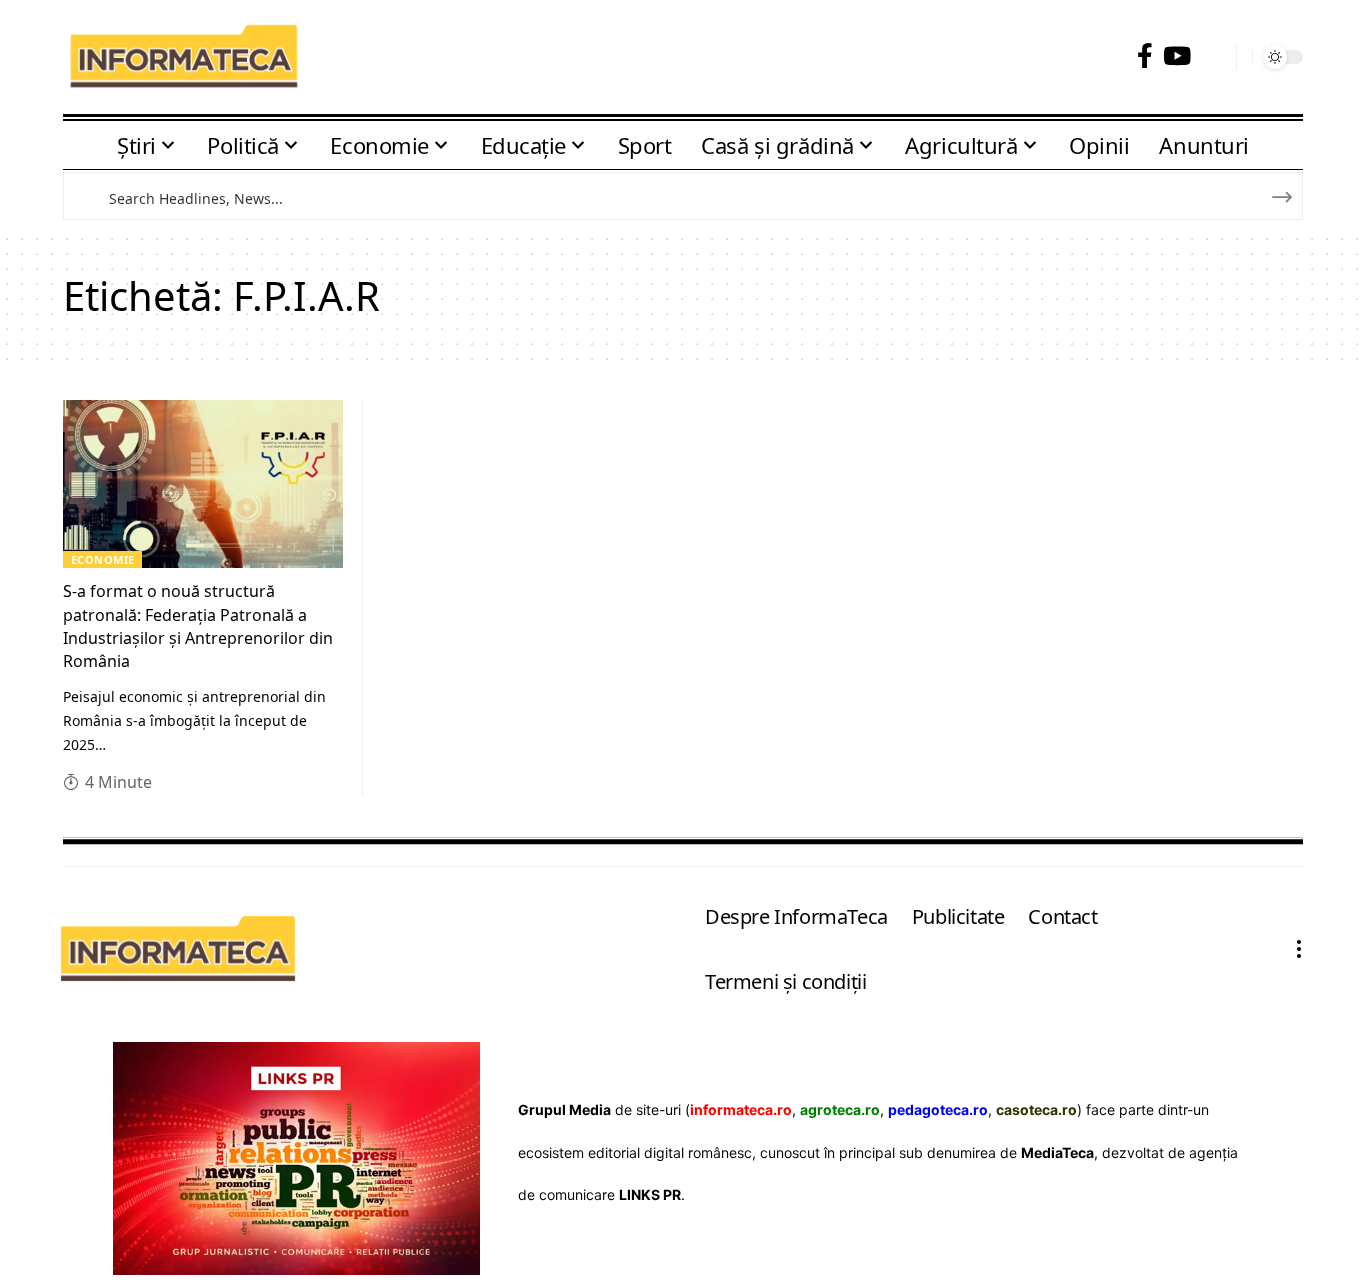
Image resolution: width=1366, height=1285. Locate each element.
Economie (103, 559)
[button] (1213, 57)
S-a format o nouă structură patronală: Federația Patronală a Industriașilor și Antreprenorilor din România (198, 626)
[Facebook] (1145, 56)
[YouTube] (1177, 56)
